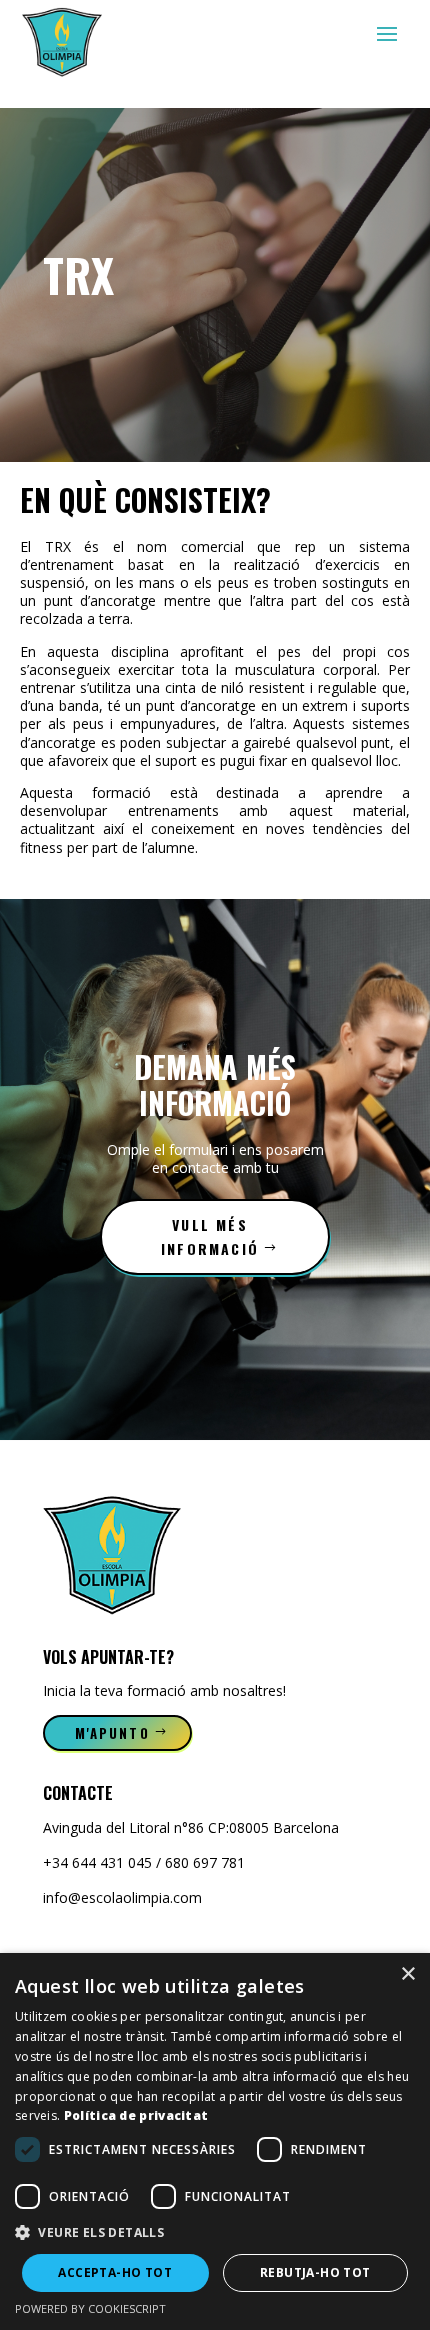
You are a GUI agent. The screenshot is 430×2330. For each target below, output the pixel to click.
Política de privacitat (136, 2115)
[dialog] (215, 2141)
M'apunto (112, 1733)
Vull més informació (210, 1236)
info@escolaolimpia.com (122, 1897)
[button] (215, 2233)
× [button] (407, 1974)
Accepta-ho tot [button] (115, 2272)
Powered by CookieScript (90, 2308)
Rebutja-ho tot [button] (315, 2272)
